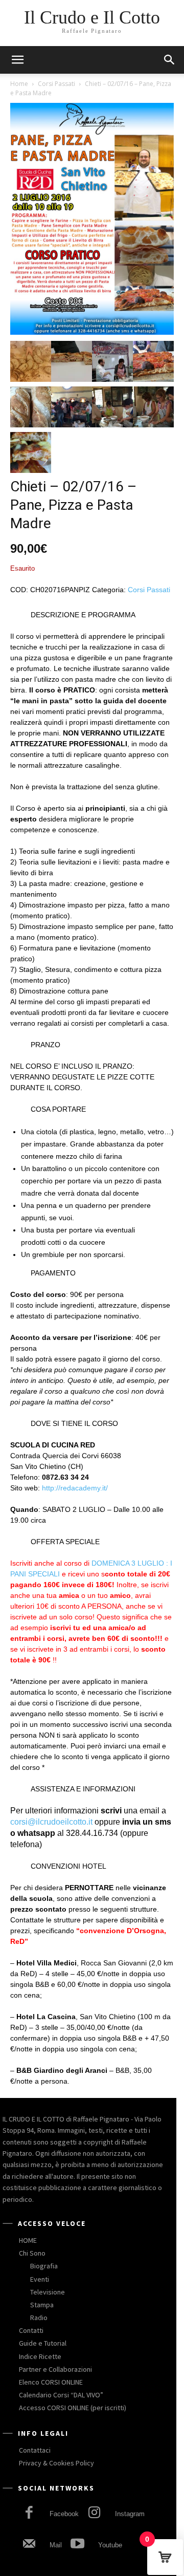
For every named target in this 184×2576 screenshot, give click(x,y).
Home (19, 84)
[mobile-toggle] (17, 60)
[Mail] (29, 2545)
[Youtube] (77, 2545)
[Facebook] (29, 2514)
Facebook (64, 2514)
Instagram (130, 2514)
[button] (170, 60)
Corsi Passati (56, 84)
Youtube (110, 2545)
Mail (56, 2545)
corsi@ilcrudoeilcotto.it (51, 1822)
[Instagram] (94, 2514)
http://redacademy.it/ (75, 1488)
